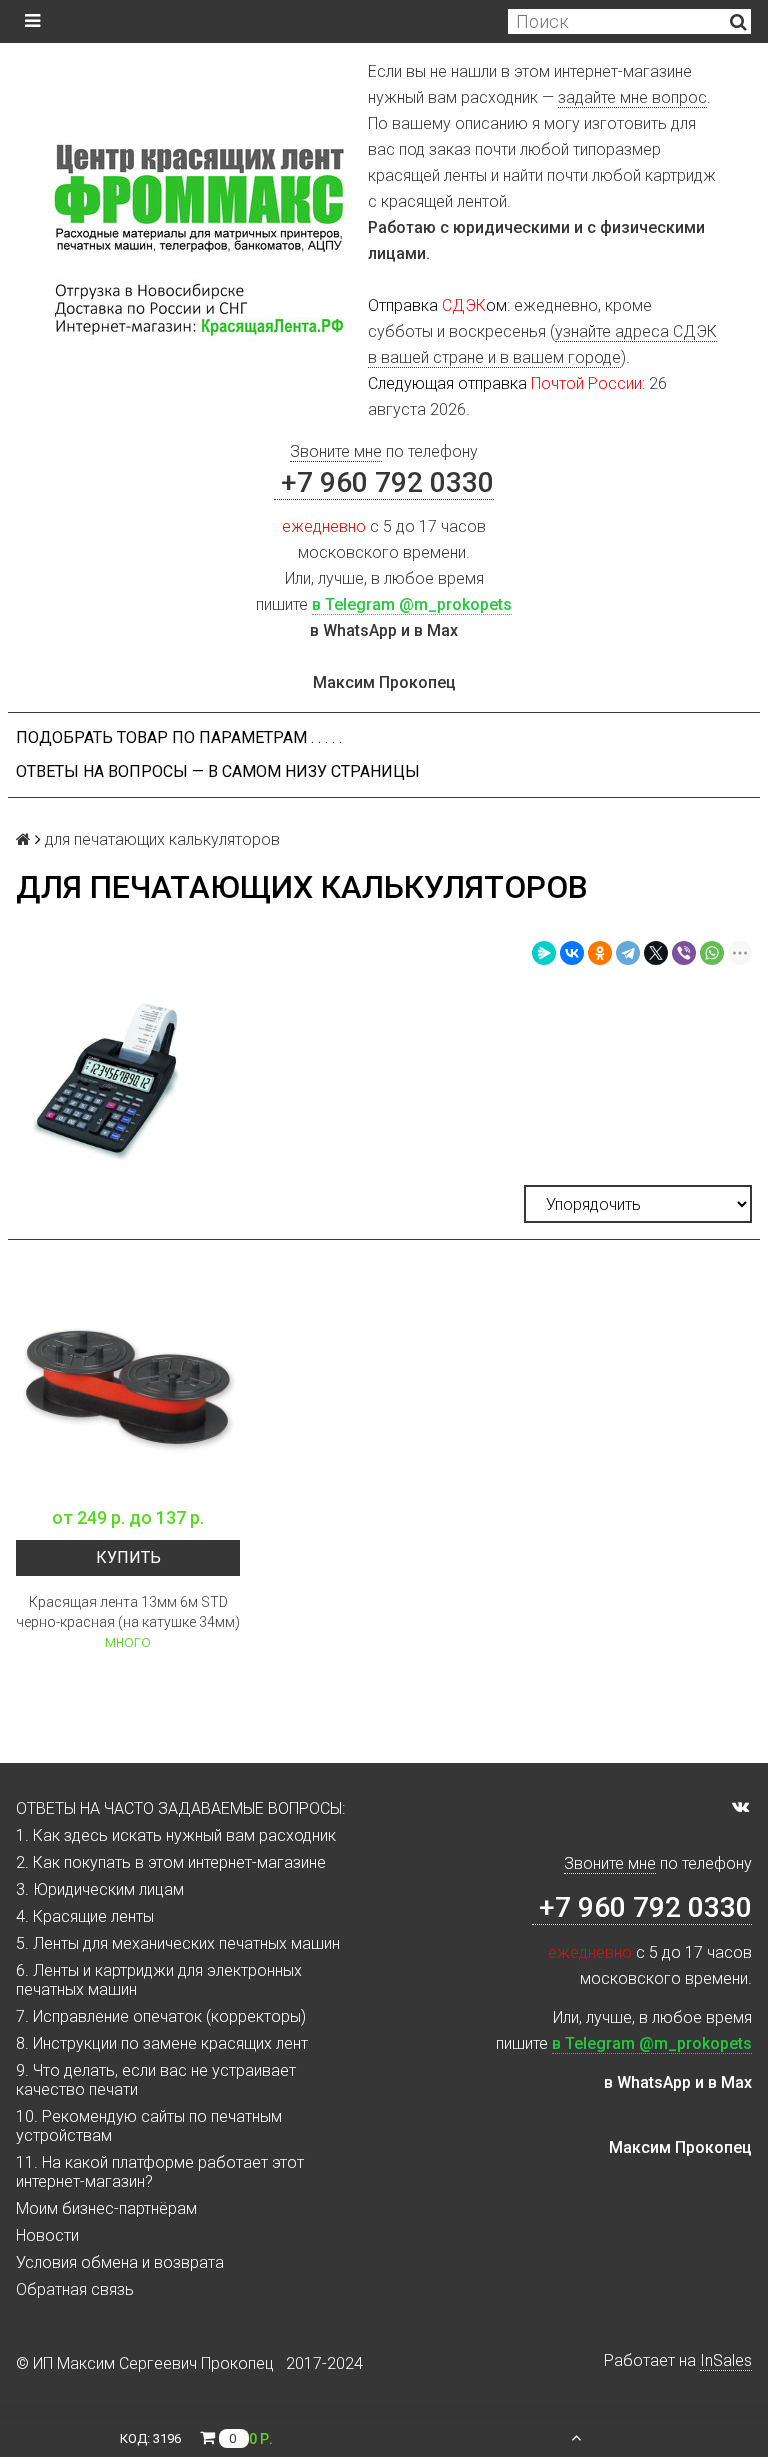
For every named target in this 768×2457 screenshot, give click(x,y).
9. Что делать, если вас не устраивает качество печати (156, 2080)
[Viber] (684, 953)
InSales (726, 2360)
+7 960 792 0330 (384, 482)
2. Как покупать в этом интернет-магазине (171, 1862)
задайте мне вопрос (632, 97)
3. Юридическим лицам (100, 1889)
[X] (656, 953)
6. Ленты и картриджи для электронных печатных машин (159, 1980)
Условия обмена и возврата (120, 2262)
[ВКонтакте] (572, 953)
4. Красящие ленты (85, 1916)
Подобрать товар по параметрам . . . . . (179, 737)
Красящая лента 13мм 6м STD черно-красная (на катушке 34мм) (128, 1612)
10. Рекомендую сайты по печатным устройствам (149, 2126)
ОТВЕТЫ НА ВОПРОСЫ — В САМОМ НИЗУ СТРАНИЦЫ (218, 771)
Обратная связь (75, 2289)
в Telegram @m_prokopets (412, 604)
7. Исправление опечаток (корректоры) (161, 2016)
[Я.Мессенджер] (544, 953)
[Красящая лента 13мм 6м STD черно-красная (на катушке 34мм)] (128, 1384)
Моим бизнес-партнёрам (106, 2208)
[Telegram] (628, 953)
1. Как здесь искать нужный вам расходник (176, 1835)
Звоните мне (336, 451)
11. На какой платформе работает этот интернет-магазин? (160, 2172)
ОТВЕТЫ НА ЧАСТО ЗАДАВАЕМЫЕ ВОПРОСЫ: (180, 1808)
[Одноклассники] (600, 953)
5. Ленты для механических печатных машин (178, 1943)
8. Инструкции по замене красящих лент (162, 2043)
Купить (128, 1557)
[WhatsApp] (712, 953)
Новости (47, 2235)
